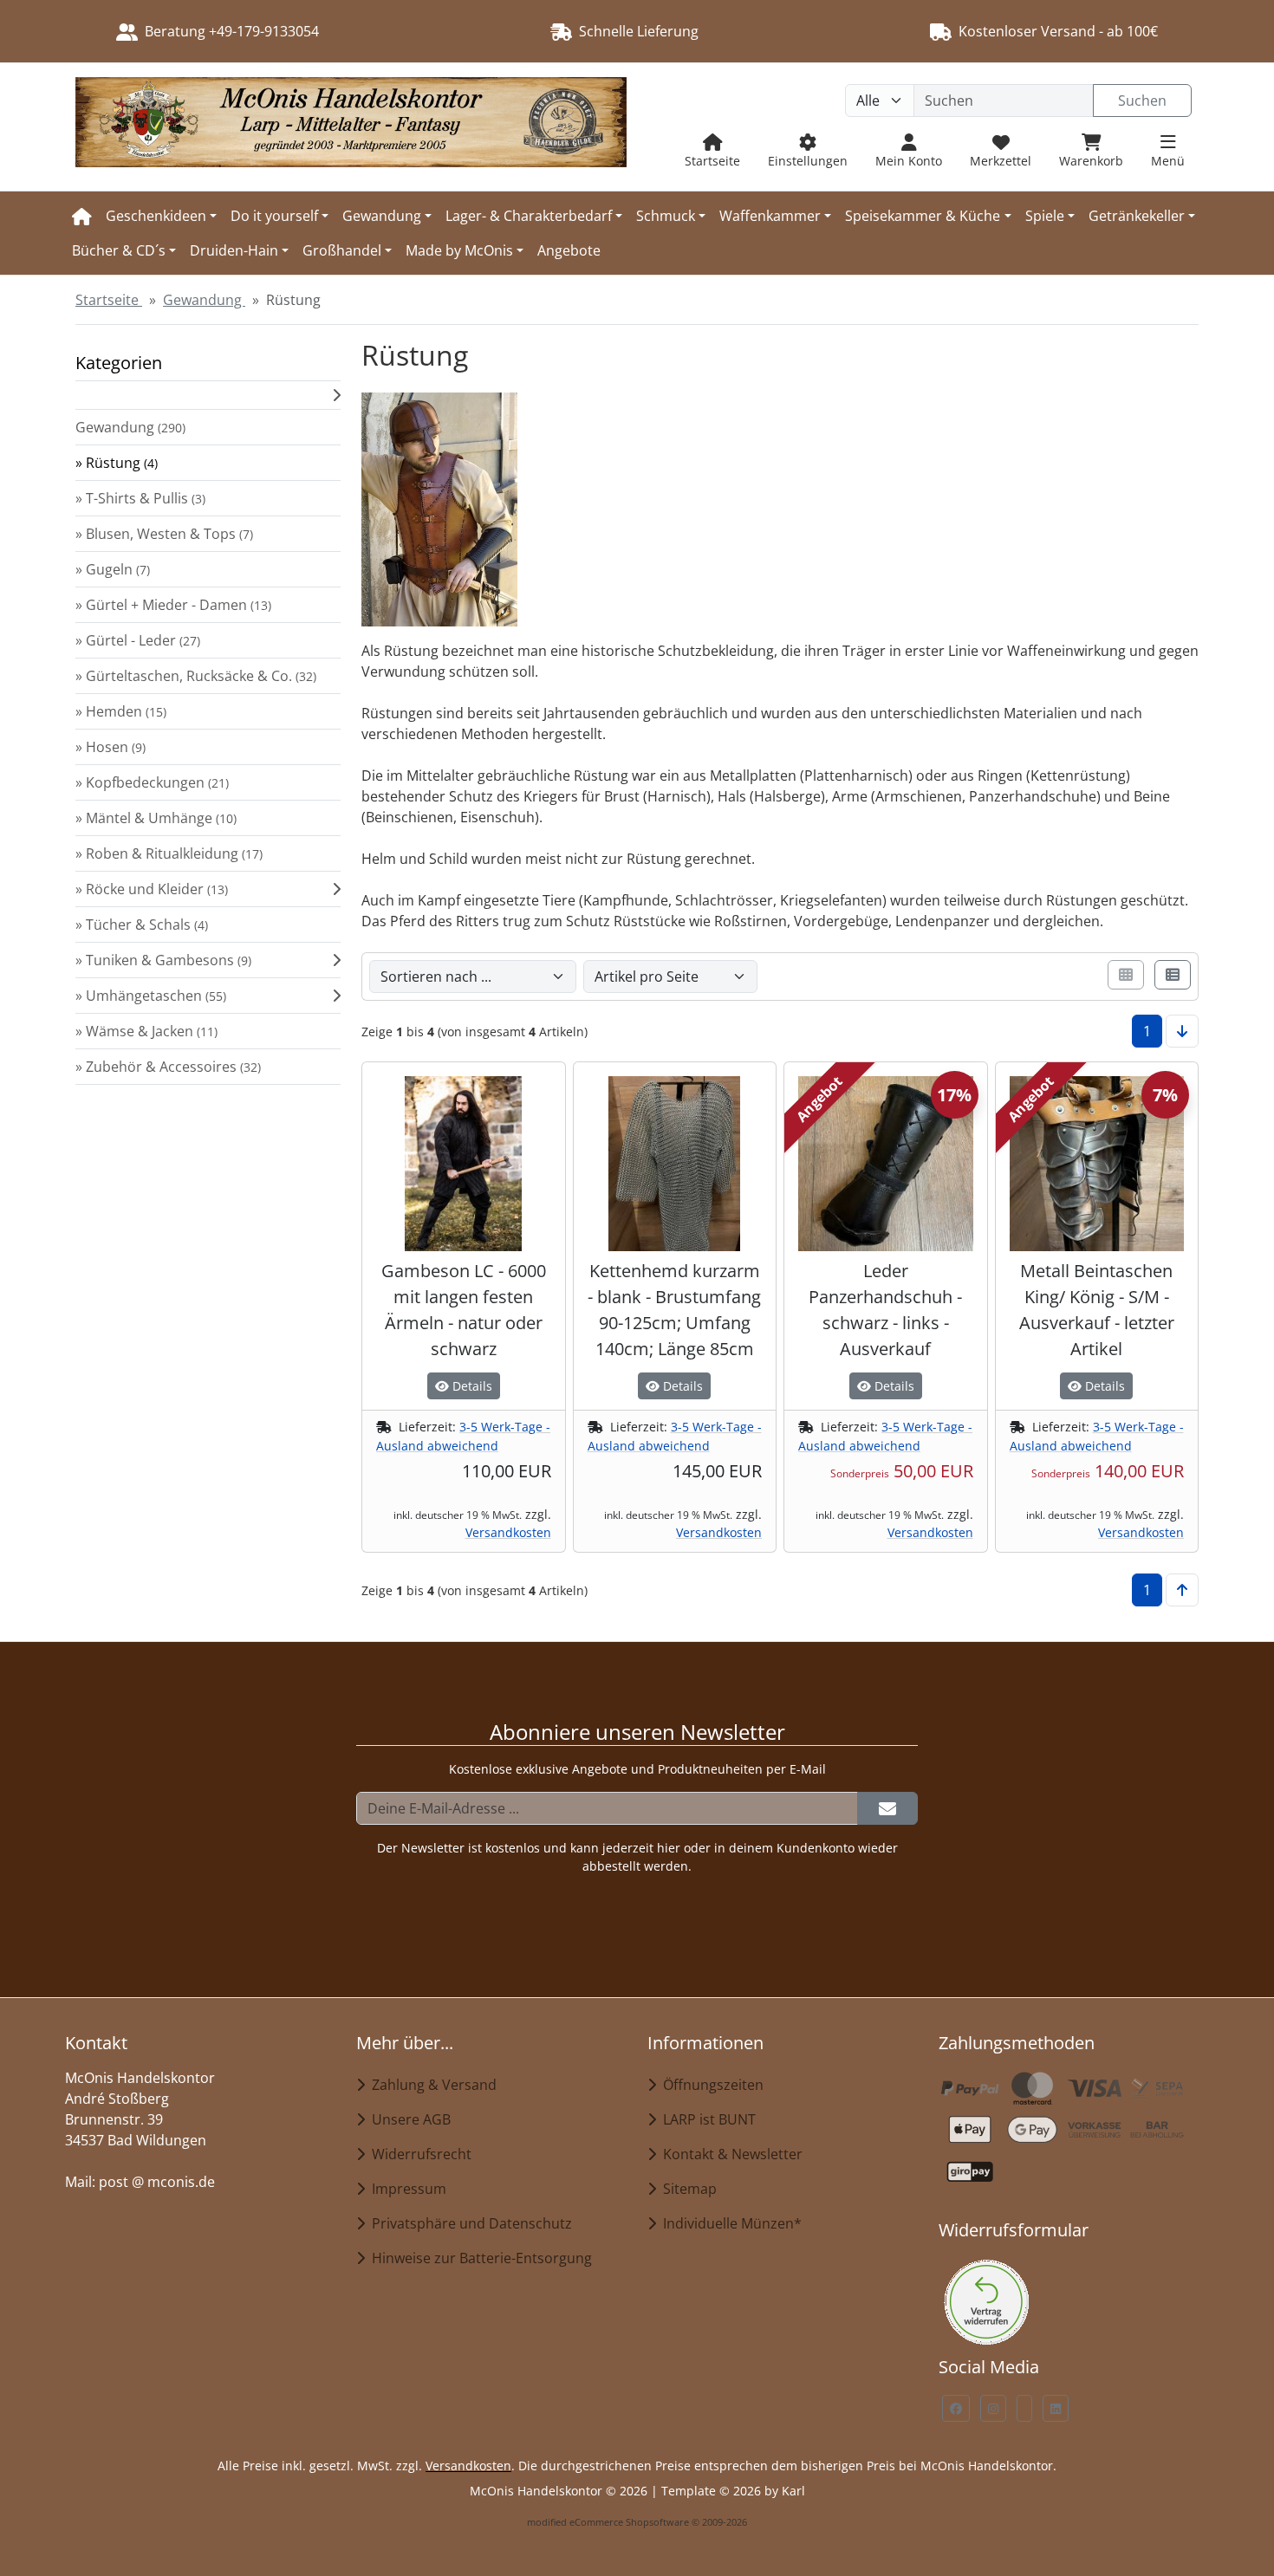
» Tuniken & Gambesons (163, 960)
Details (471, 1386)
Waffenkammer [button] (770, 216)
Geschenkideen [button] (156, 216)
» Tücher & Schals (142, 925)
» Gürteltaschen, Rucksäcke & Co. (196, 676)
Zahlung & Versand (431, 2085)
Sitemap (686, 2189)
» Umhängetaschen (151, 996)
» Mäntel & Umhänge (156, 818)
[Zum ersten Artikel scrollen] (1182, 1590)
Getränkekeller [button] (1137, 216)
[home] (82, 216)
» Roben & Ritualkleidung (169, 853)
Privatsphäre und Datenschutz (468, 2223)
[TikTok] (1024, 2408)
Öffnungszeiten (710, 2085)
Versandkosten (508, 1532)
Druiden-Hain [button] (234, 250)
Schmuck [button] (666, 216)
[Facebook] (956, 2408)
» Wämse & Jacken (146, 1031)
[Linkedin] (1056, 2408)
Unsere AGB (408, 2119)
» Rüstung (117, 463)
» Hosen (110, 747)
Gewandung (130, 427)
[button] (208, 395)
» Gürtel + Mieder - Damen (173, 605)
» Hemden (121, 711)
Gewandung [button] (382, 216)
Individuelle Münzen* (729, 2223)
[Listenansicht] (1173, 975)
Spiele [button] (1045, 216)
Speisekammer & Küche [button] (923, 216)
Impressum (406, 2189)
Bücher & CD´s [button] (119, 250)
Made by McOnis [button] (459, 250)
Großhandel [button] (342, 250)
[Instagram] (993, 2408)
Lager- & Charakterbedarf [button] (529, 216)
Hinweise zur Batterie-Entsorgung (478, 2258)
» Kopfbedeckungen (152, 782)
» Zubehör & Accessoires (168, 1067)
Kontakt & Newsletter (729, 2154)
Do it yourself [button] (274, 216)
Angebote (569, 250)
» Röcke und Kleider (152, 889)
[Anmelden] (887, 1808)
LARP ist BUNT (706, 2119)
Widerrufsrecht (418, 2154)
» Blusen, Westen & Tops (164, 534)
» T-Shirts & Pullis (140, 498)
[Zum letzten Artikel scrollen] (1182, 1031)
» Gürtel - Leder (138, 640)
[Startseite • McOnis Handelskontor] (351, 127)
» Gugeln (113, 569)
